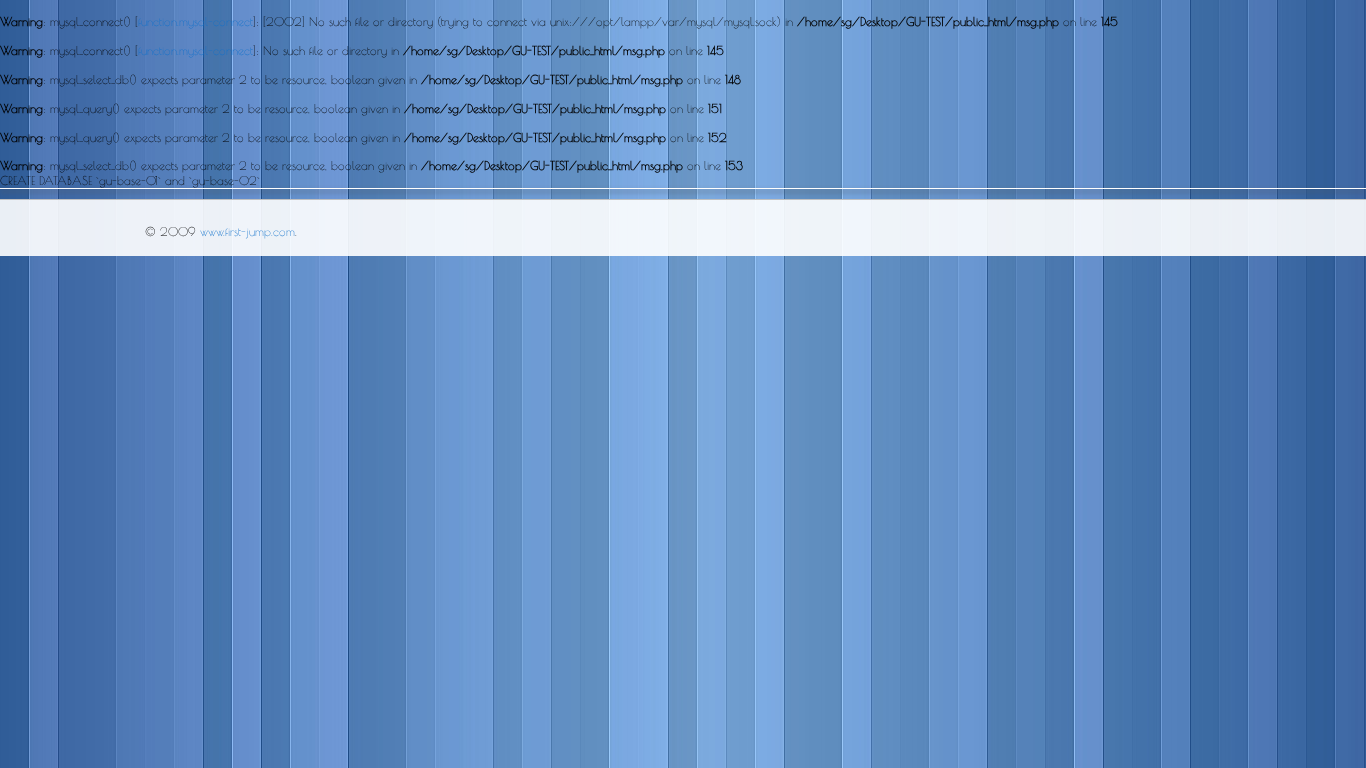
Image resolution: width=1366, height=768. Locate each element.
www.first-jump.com (247, 231)
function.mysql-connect (195, 21)
